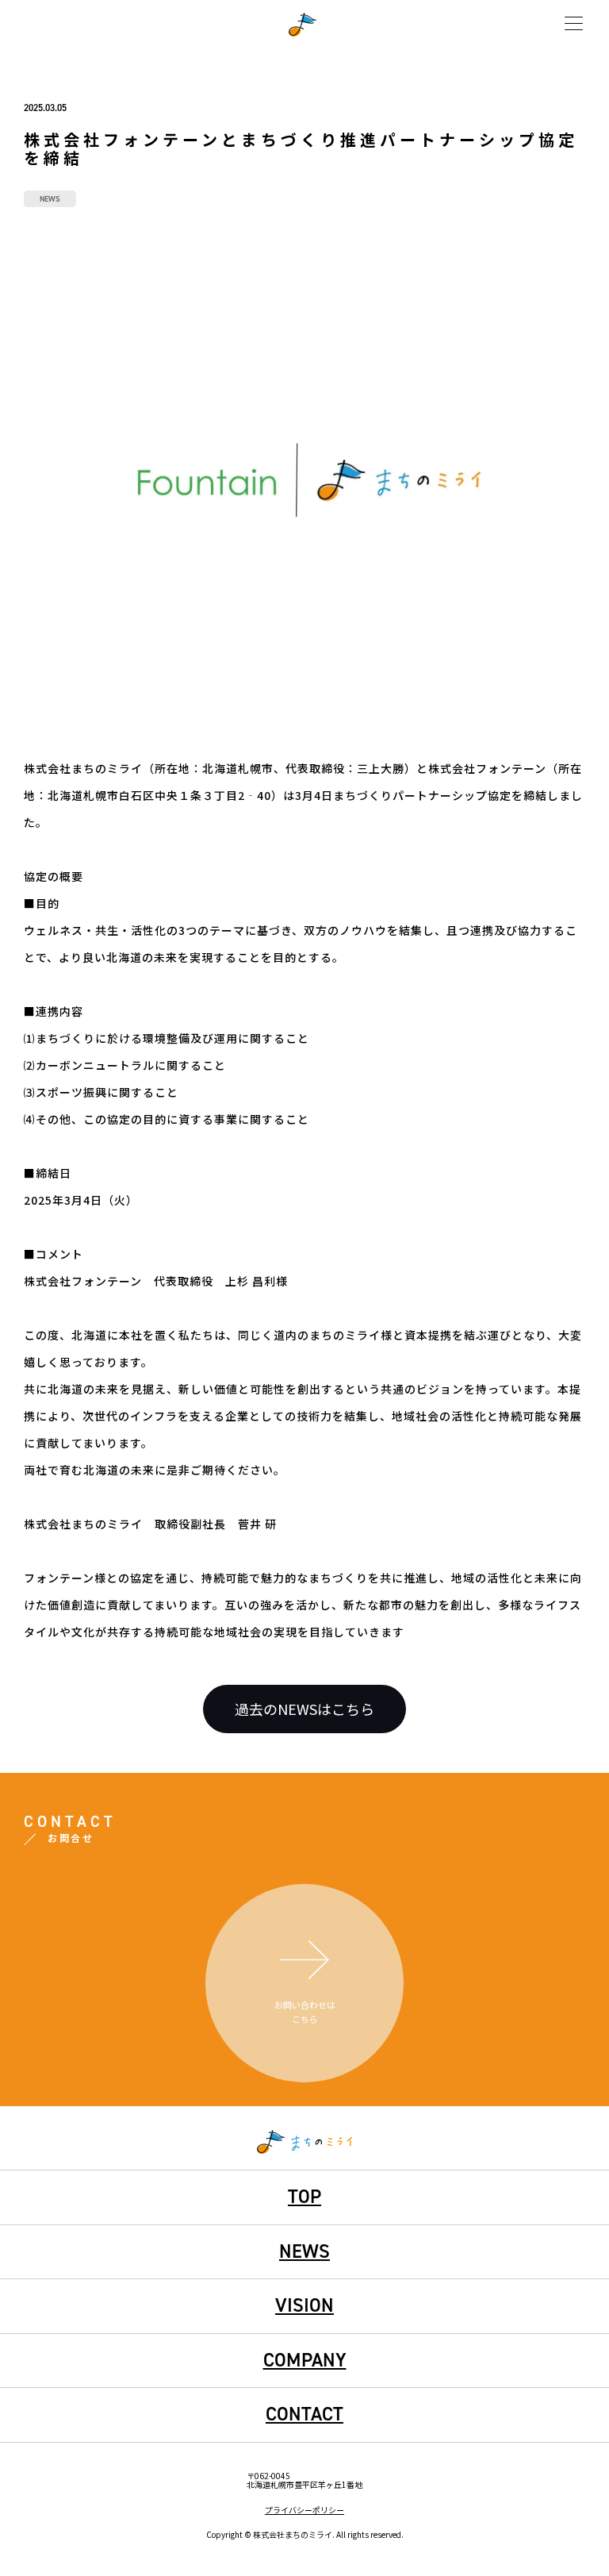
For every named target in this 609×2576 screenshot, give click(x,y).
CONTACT (304, 2414)
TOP (304, 2197)
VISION (304, 2305)
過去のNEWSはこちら (304, 1709)
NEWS (304, 2251)
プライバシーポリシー (304, 2510)
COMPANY (305, 2360)
